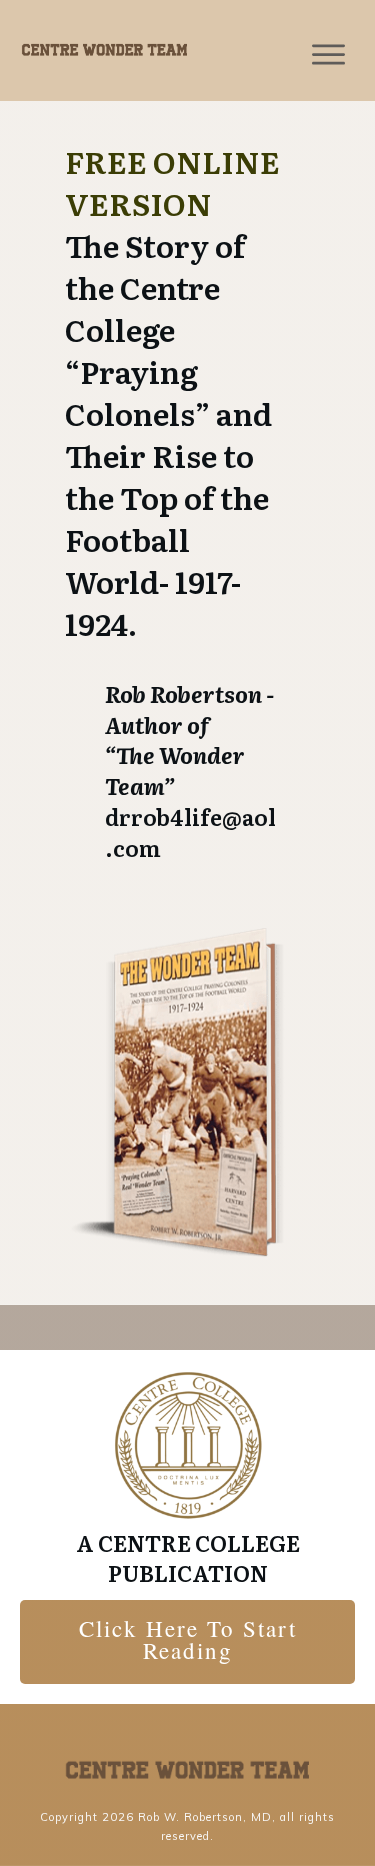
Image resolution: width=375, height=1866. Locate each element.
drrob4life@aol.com (190, 832)
